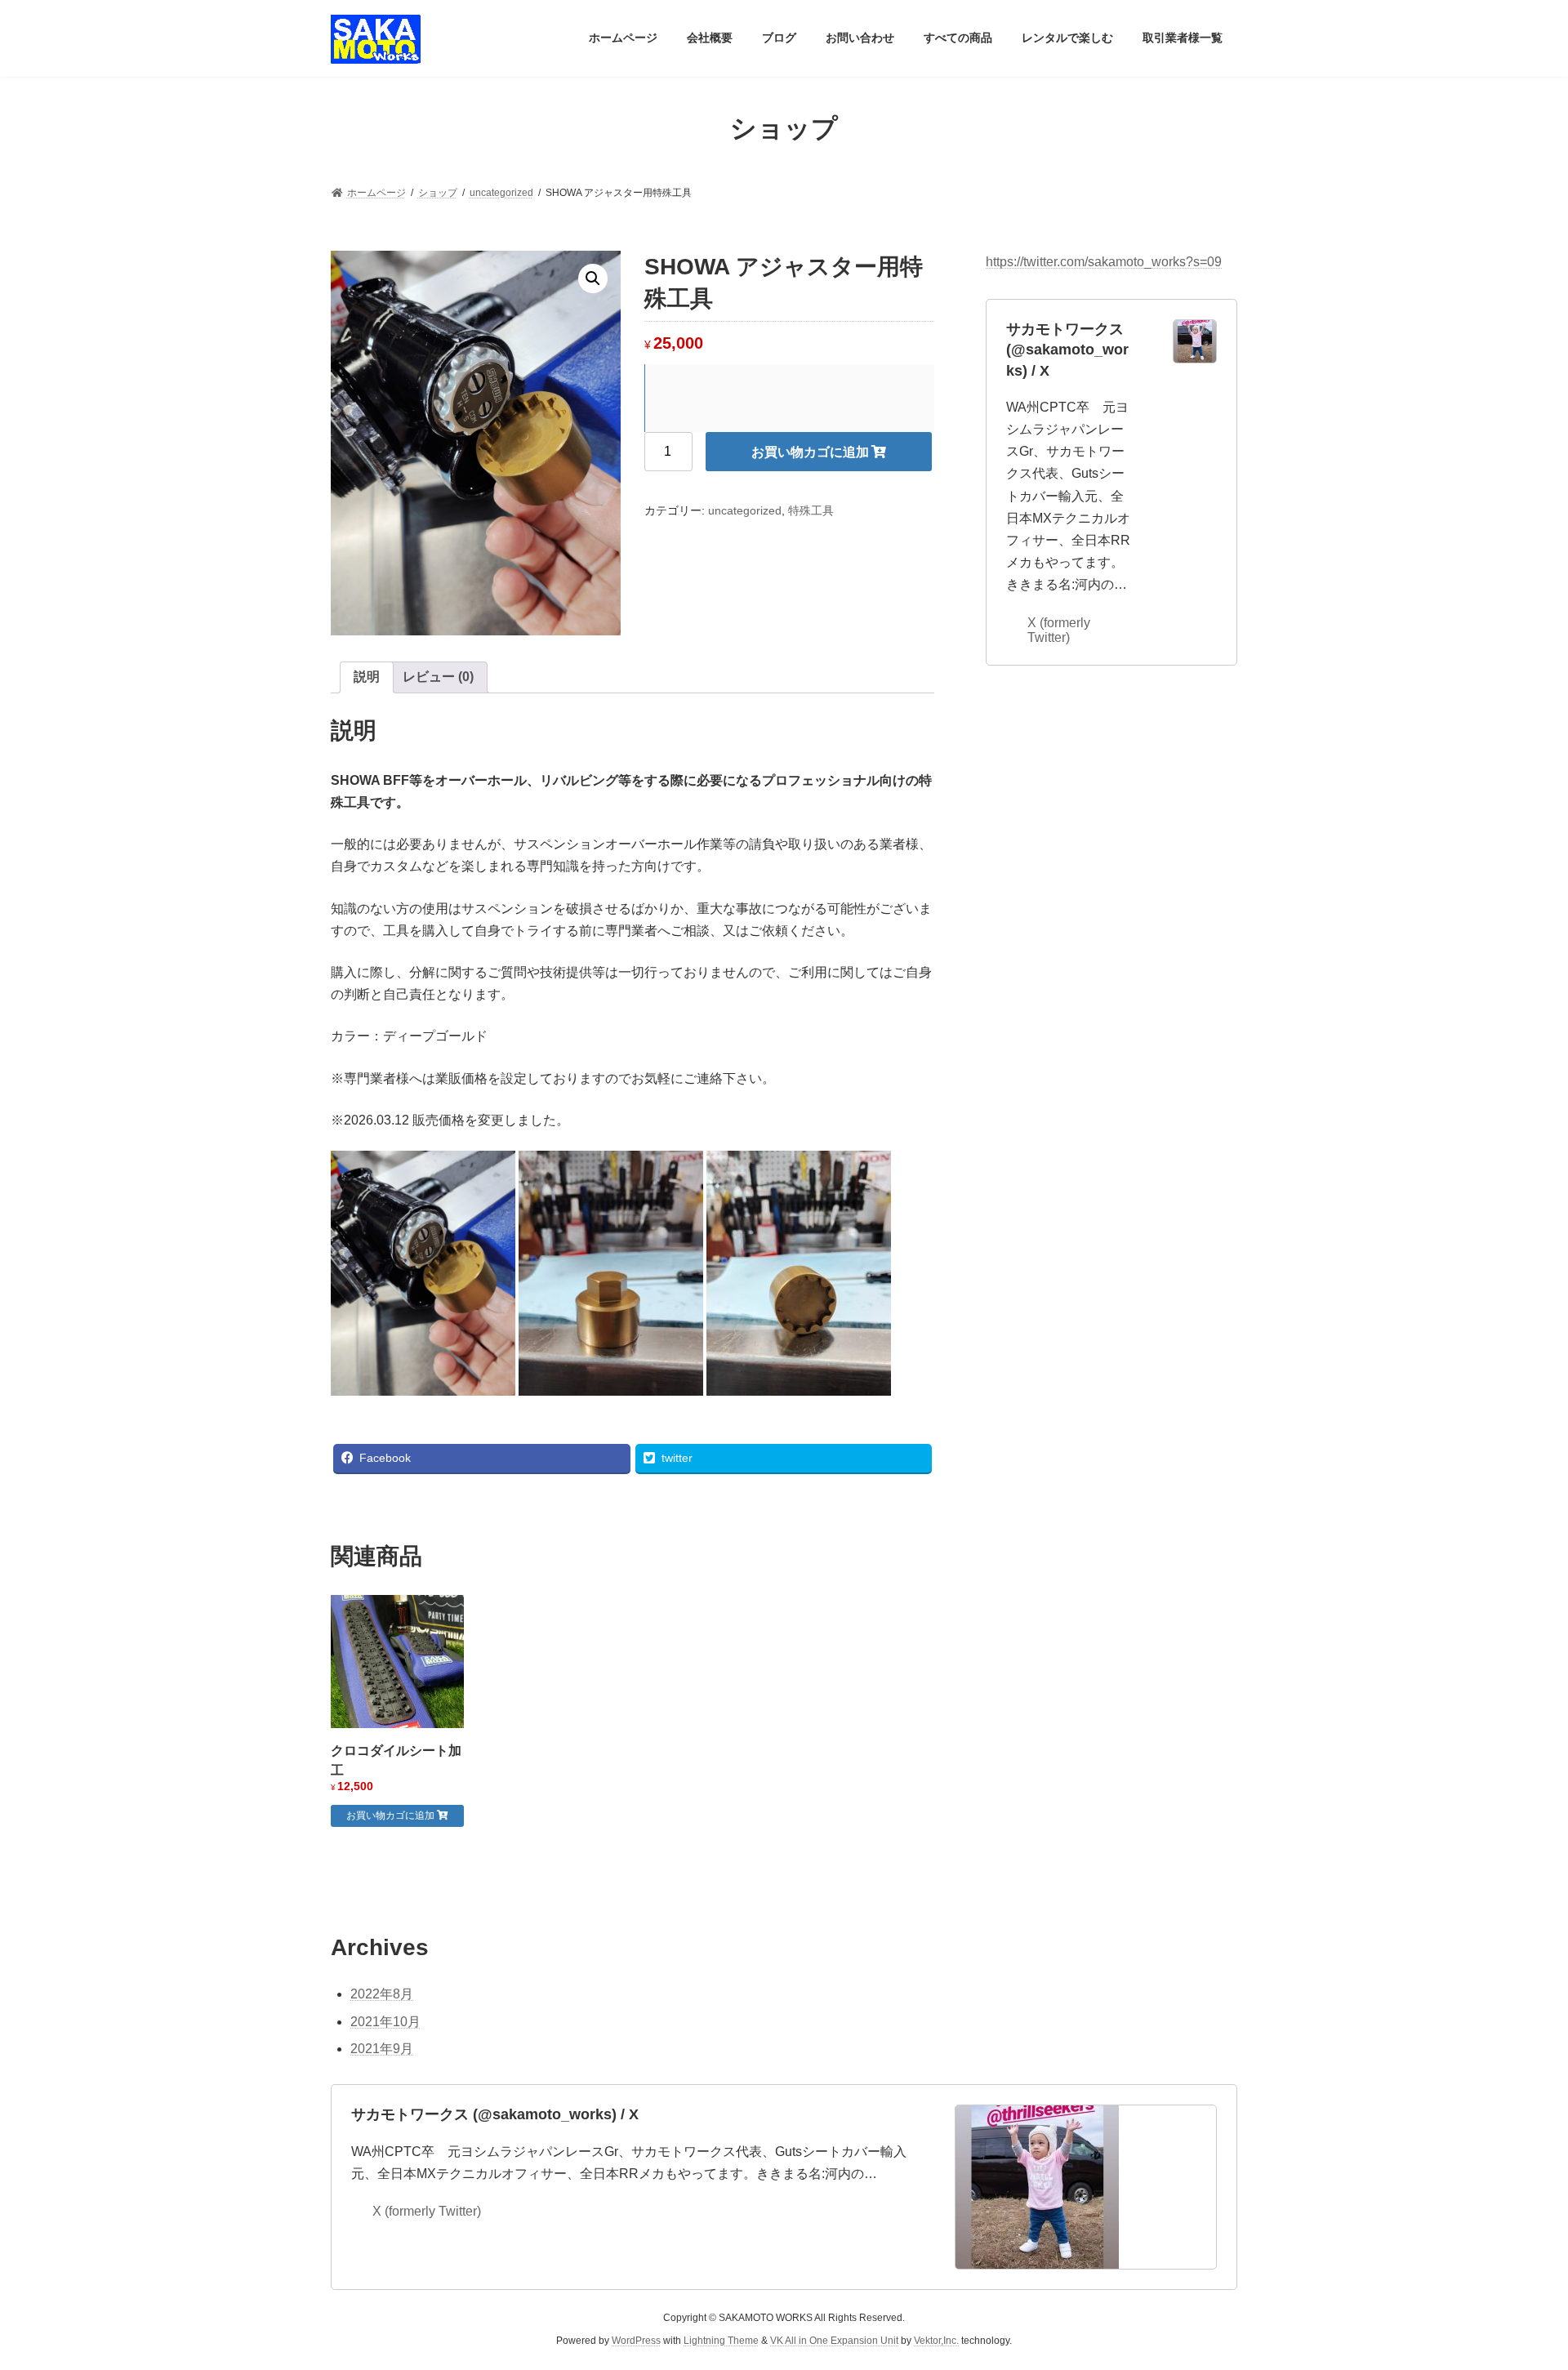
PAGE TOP (1518, 2283)
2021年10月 (385, 2022)
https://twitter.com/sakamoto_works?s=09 (1104, 262)
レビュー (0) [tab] (438, 677)
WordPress (636, 2341)
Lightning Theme (721, 2341)
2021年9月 (382, 2049)
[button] (593, 278)
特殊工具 (811, 510)
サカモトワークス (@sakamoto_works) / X (1067, 350)
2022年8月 (382, 1994)
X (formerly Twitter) (1059, 629)
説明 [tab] (367, 677)
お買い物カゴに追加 (810, 452)
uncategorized (745, 510)
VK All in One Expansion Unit (834, 2341)
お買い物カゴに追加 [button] (390, 1815)
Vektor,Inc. (936, 2341)
